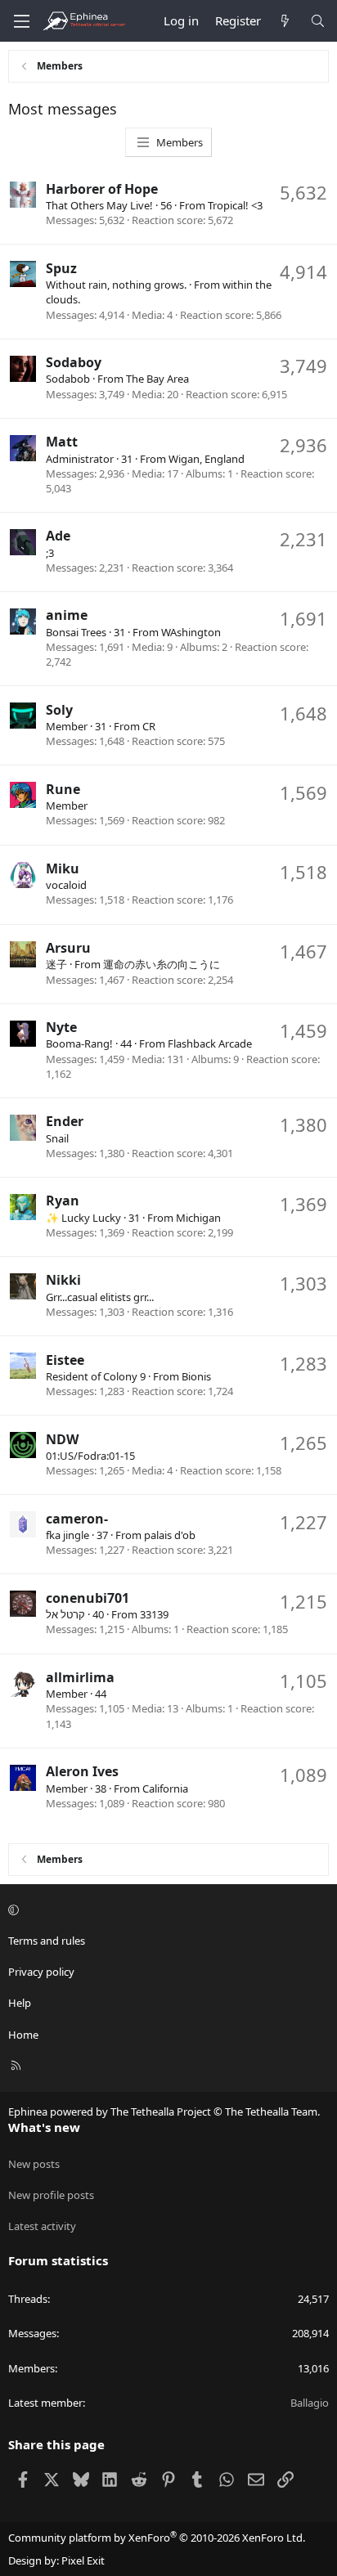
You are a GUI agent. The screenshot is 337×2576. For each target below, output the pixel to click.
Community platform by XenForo (157, 2538)
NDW (62, 1439)
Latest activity (42, 2226)
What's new (44, 2127)
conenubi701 (88, 1598)
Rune (63, 789)
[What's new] (285, 21)
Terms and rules (47, 1941)
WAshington (191, 632)
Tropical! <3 (235, 205)
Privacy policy (41, 1972)
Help (20, 2003)
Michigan (198, 1218)
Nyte (61, 1027)
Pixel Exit (83, 2560)
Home (23, 2035)
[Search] (318, 21)
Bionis (196, 1376)
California (165, 1788)
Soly (59, 710)
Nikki (63, 1280)
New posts (34, 2164)
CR (149, 726)
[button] (166, 1910)
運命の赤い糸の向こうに (162, 964)
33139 (154, 1614)
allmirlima (80, 1677)
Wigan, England (207, 459)
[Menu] (21, 21)
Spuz (61, 268)
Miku (63, 868)
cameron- (77, 1519)
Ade (58, 536)
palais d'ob (170, 1535)
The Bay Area (157, 379)
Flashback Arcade (210, 1043)
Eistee (65, 1360)
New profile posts (51, 2195)
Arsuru (68, 948)
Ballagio (310, 2403)
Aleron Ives (82, 1771)
